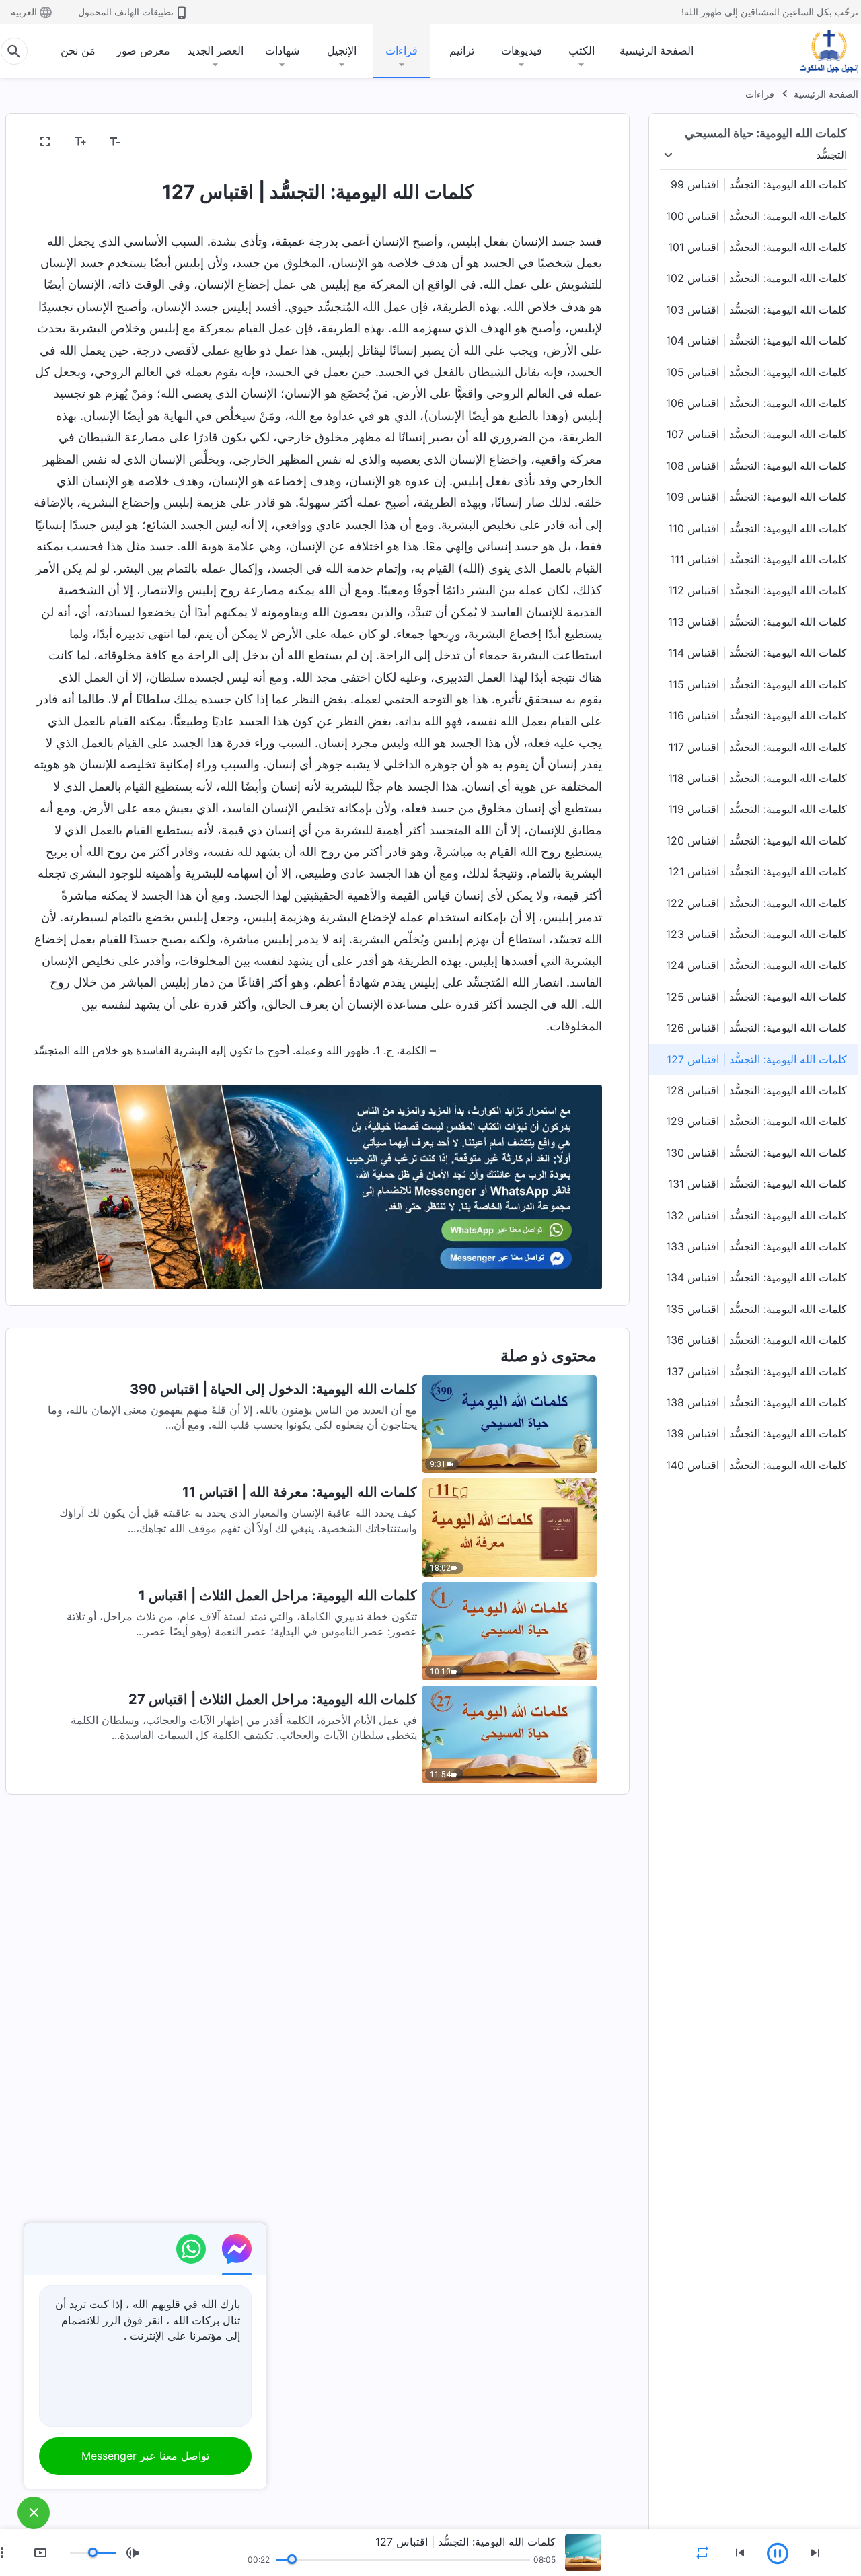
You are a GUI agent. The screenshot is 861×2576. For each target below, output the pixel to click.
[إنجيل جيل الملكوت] (819, 51)
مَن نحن (78, 50)
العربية (24, 12)
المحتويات (572, 142)
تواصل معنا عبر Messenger (145, 2456)
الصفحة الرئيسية (657, 50)
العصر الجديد (215, 50)
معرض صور (143, 50)
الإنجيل (342, 50)
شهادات (282, 50)
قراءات (402, 50)
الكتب (582, 50)
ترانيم (462, 50)
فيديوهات (522, 50)
